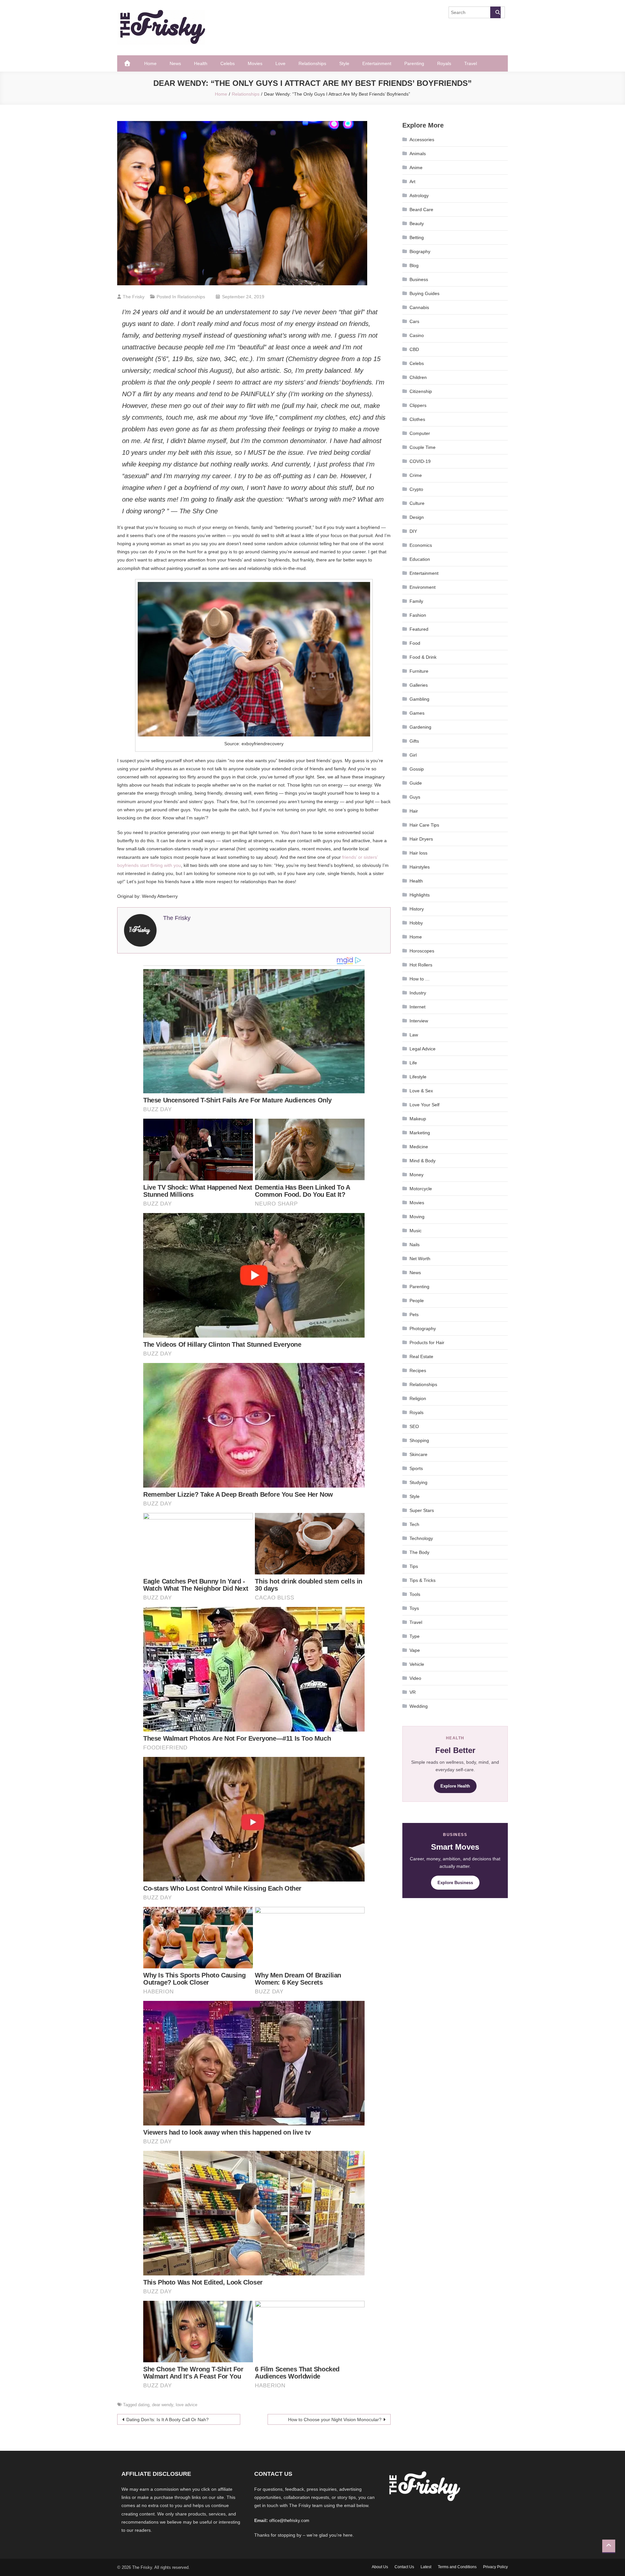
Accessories (422, 140)
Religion (418, 1398)
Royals (444, 63)
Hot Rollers (421, 965)
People (417, 1301)
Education (420, 559)
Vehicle (417, 1664)
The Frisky (134, 297)
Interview (419, 1021)
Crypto (416, 489)
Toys (414, 1608)
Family (416, 601)
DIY (413, 531)
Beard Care (421, 209)
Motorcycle (421, 1189)
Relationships (312, 63)
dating (144, 2405)
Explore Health (455, 1786)
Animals (418, 154)
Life (413, 1063)
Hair (414, 811)
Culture (417, 503)
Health (201, 63)
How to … (420, 979)
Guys (415, 797)
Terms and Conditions (457, 2567)
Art (412, 182)
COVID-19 (420, 461)
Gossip (417, 769)
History (417, 909)
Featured (419, 629)
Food (415, 643)
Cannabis (419, 307)
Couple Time (423, 447)
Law (414, 1035)
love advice (187, 2405)
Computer (420, 433)
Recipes (418, 1370)
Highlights (420, 895)
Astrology (419, 196)
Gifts (414, 741)
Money (417, 1175)
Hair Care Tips (424, 825)
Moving (417, 1217)
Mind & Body (423, 1161)
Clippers (418, 405)
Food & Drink (423, 657)
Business (419, 279)
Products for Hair (427, 1342)
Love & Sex (421, 1091)
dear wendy (163, 2405)
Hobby (416, 923)
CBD (414, 349)
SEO (414, 1426)
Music (416, 1231)
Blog (414, 265)
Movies (255, 63)
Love (280, 63)
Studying (418, 1482)
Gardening (420, 727)
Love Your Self (424, 1105)
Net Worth (420, 1259)
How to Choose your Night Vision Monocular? (335, 2420)
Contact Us (404, 2567)
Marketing (420, 1133)
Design (417, 517)
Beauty (417, 223)
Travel (471, 63)
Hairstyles (420, 867)
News (175, 63)
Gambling (419, 699)
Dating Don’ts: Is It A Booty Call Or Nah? (167, 2420)
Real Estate (421, 1356)
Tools (415, 1594)
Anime (416, 168)
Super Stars (422, 1510)
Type (415, 1636)
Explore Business (455, 1883)
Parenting (414, 63)
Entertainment (377, 63)
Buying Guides (424, 293)
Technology (421, 1538)
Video (415, 1678)
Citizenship (421, 391)
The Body (419, 1552)
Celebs (228, 63)
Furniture (419, 671)
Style (344, 63)
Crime (416, 475)
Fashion (418, 615)
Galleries (419, 685)
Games (417, 713)
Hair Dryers (421, 839)
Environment (423, 587)
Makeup (418, 1119)
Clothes (417, 419)
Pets (414, 1315)
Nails (415, 1245)
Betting (417, 237)
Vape (415, 1650)
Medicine (419, 1147)
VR (413, 1692)
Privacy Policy (495, 2567)
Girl (413, 755)
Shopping (419, 1440)
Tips (414, 1566)
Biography (420, 251)
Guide (416, 783)
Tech (414, 1524)
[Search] (495, 12)
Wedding (419, 1706)
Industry (418, 993)
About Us (380, 2567)
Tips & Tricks (423, 1580)
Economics (421, 545)
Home (150, 63)
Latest (426, 2567)
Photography (423, 1328)
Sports (416, 1468)
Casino (417, 335)
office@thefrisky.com (289, 2521)
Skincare (418, 1454)
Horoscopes (422, 951)
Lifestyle (418, 1077)
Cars (414, 321)
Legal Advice (423, 1049)
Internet (417, 1007)
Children (418, 377)
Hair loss (418, 853)
